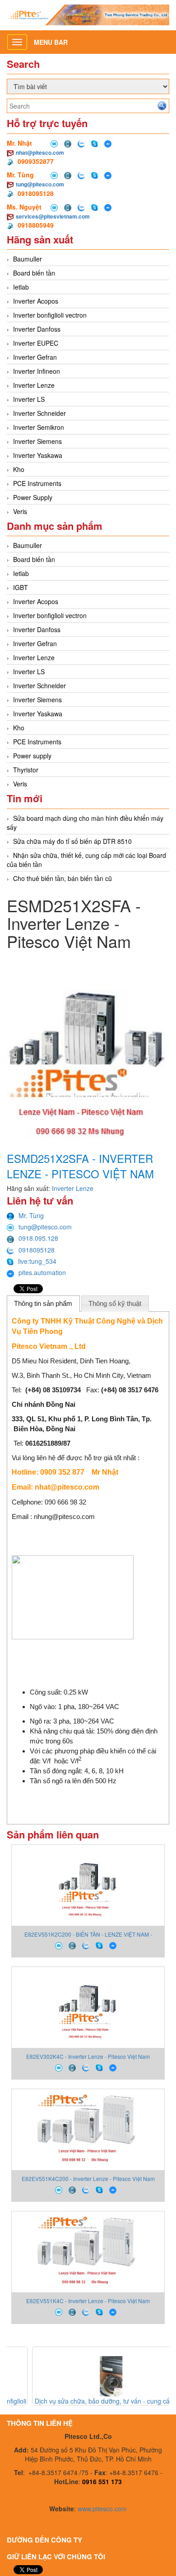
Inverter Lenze (34, 385)
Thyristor (26, 770)
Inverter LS (29, 399)
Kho (19, 469)
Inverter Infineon (37, 371)
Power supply (32, 756)
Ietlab (21, 287)
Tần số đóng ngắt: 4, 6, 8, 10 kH (79, 1771)
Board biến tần (34, 273)
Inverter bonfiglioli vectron (50, 315)
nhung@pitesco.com (64, 1517)
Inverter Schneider (39, 413)
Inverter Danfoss (37, 329)
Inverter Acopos (36, 301)
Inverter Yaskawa (38, 455)
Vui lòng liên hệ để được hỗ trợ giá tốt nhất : (76, 1458)
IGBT (21, 587)
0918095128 (37, 1250)
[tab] (43, 1304)
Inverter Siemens (37, 441)
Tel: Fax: (85, 1390)
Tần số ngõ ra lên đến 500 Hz (76, 1781)
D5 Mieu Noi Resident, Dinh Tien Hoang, (71, 1361)
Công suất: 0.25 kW (59, 1692)
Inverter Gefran (35, 357)
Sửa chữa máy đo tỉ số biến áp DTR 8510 (72, 841)
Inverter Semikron (39, 427)
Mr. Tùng (31, 1215)
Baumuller (28, 259)
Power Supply (33, 497)
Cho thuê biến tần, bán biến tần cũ (63, 878)
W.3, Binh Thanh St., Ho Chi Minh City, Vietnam (81, 1375)
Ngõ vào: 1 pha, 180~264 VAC (77, 1707)
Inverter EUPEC (36, 343)
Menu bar (51, 42)
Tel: (44, 1443)
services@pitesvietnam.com (53, 216)
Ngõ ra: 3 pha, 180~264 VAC (74, 1721)
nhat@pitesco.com (40, 152)
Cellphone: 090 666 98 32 (49, 1502)
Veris (20, 511)
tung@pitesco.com (40, 184)
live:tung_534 (37, 1261)
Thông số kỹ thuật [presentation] (115, 1303)
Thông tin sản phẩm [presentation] (43, 1303)
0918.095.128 (38, 1238)
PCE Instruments (37, 483)
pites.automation (42, 1272)
